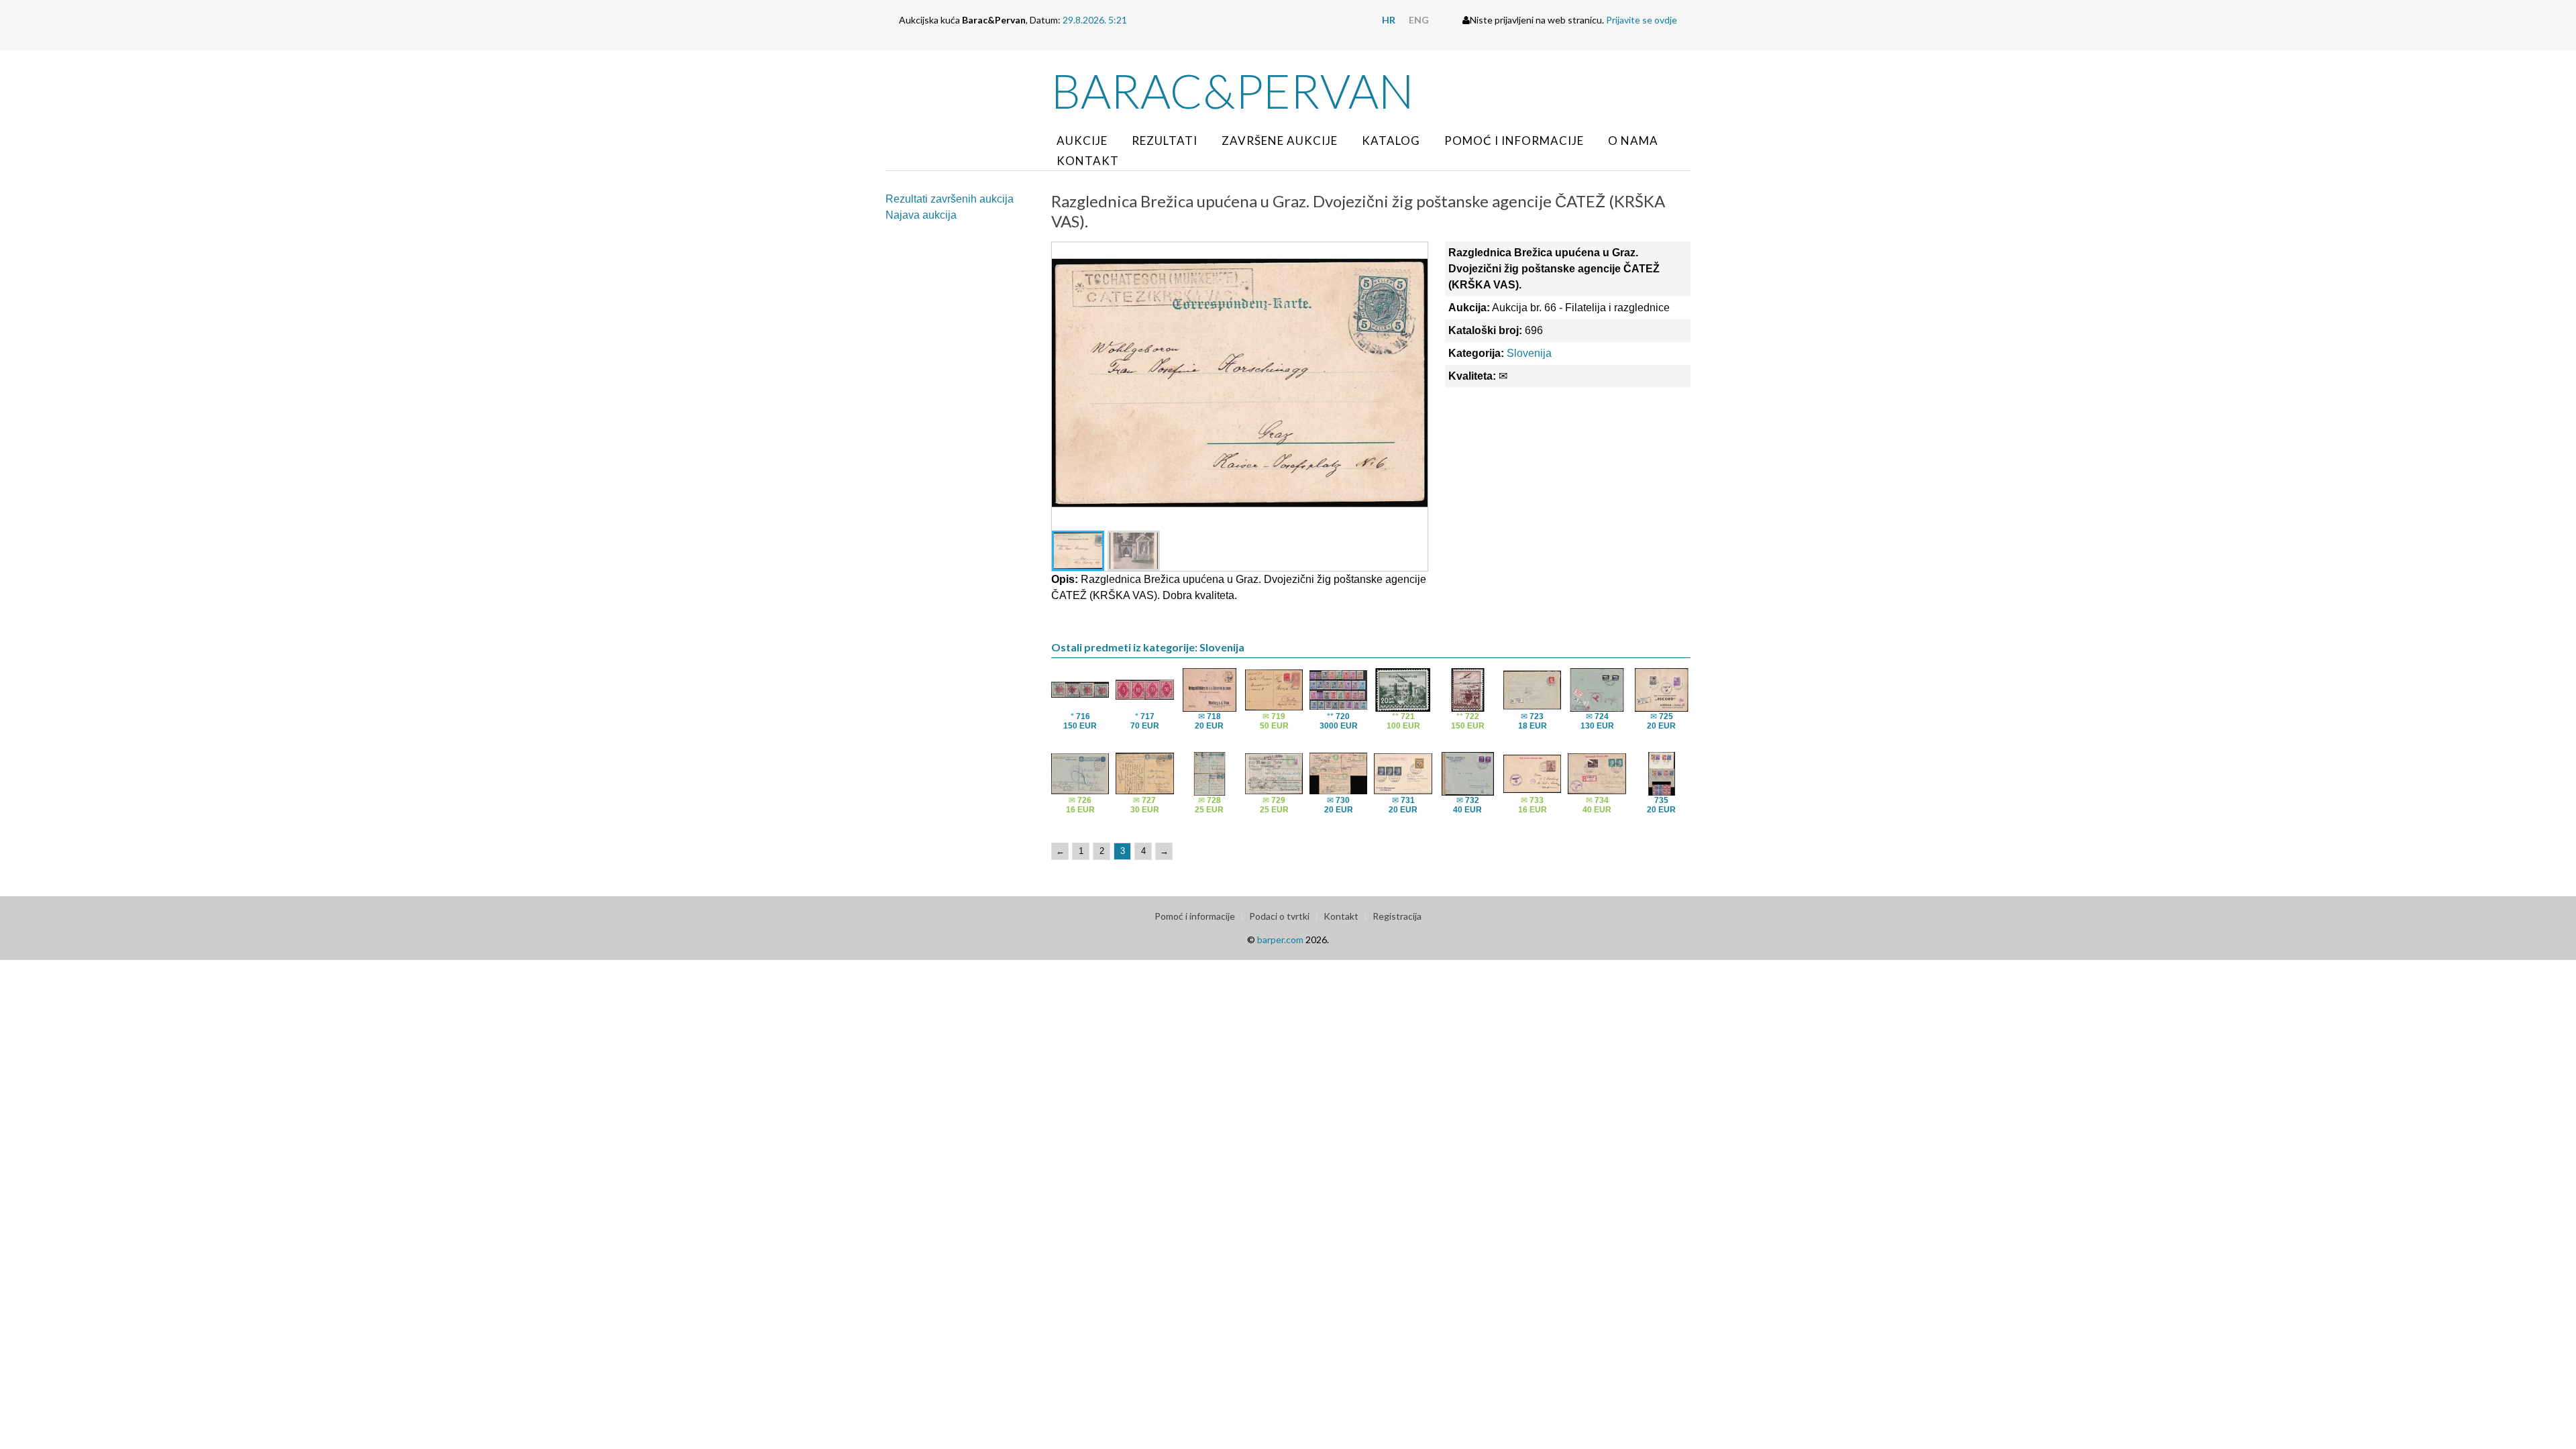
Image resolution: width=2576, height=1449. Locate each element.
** (1339, 721)
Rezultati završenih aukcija (950, 199)
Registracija (1397, 916)
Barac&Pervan (1233, 91)
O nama (1633, 141)
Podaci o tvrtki (1279, 916)
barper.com (1280, 940)
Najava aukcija (921, 215)
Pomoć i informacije (1514, 141)
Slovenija (1529, 353)
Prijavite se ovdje (1642, 20)
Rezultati (1165, 141)
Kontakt (1088, 161)
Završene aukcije (1280, 141)
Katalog (1391, 141)
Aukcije (1082, 141)
